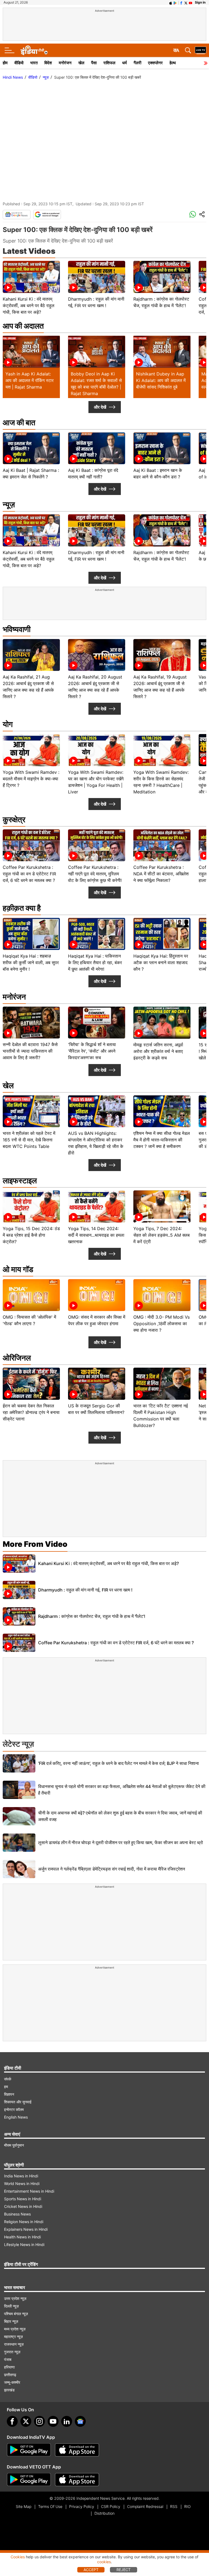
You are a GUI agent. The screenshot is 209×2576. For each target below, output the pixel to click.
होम (5, 63)
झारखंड (9, 2390)
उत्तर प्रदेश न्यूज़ (15, 2298)
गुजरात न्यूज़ (12, 2352)
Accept (91, 2570)
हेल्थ (173, 63)
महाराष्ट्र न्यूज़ (13, 2337)
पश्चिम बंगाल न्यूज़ (16, 2314)
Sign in (200, 2)
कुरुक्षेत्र (14, 820)
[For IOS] (77, 2480)
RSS (174, 2506)
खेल (81, 63)
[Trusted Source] (47, 215)
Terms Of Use (50, 2506)
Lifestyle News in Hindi (24, 2245)
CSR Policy (111, 2506)
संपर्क (8, 2079)
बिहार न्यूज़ (11, 2321)
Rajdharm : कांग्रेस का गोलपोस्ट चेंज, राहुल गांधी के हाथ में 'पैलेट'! (92, 1616)
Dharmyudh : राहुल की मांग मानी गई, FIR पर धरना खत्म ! (85, 1590)
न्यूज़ (46, 77)
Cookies (18, 2557)
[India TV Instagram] (39, 2421)
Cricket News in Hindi (23, 2206)
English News (16, 2117)
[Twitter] (26, 2421)
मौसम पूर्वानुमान (14, 2145)
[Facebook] (12, 2421)
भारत (34, 63)
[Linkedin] (67, 2421)
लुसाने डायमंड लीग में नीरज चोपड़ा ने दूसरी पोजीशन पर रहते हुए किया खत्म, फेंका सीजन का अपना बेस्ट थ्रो (121, 1842)
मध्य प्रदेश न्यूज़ (15, 2329)
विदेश (48, 63)
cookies (104, 2562)
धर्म (125, 63)
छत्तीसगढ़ (10, 2375)
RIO (188, 2506)
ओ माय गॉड (18, 1269)
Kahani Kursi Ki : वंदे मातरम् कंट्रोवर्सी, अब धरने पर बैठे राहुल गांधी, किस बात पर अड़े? (108, 1563)
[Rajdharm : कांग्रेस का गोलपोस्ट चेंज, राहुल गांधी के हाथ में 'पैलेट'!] (19, 1616)
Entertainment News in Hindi (29, 2191)
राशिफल (109, 63)
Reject (124, 2570)
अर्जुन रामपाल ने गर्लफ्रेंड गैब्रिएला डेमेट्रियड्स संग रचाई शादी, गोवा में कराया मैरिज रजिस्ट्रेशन (112, 1869)
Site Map (24, 2506)
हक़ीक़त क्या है (22, 908)
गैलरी (137, 63)
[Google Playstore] (29, 2450)
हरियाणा (9, 2367)
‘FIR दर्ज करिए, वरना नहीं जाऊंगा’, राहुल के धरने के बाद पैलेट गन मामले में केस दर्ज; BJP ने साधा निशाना (119, 1763)
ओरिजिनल (17, 1358)
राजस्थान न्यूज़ (14, 2344)
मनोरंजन (65, 63)
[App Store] (77, 2450)
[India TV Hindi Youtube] (190, 2)
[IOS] (171, 2)
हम (6, 2087)
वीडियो (19, 63)
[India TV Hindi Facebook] (181, 2)
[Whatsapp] (193, 215)
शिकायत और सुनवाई (18, 2102)
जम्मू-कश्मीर (12, 2382)
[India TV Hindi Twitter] (186, 2)
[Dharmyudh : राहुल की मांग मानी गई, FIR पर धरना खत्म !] (19, 1590)
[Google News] (17, 215)
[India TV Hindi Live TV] (201, 50)
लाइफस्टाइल (20, 1181)
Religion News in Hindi (24, 2222)
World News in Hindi (22, 2184)
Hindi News (13, 77)
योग (8, 724)
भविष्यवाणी (17, 629)
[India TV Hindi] (34, 50)
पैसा (94, 63)
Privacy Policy (82, 2506)
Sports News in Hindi (23, 2199)
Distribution (104, 2513)
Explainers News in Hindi (26, 2229)
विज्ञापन (9, 2094)
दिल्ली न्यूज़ (11, 2306)
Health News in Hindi (22, 2237)
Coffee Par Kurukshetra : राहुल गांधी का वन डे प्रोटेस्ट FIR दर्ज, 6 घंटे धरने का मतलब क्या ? (116, 1643)
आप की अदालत (23, 326)
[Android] (175, 2)
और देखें (100, 407)
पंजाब (8, 2359)
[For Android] (29, 2480)
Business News (17, 2214)
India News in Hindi (21, 2176)
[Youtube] (53, 2421)
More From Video (35, 1544)
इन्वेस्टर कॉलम (14, 2109)
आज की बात (19, 423)
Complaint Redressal (145, 2506)
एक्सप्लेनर (155, 63)
